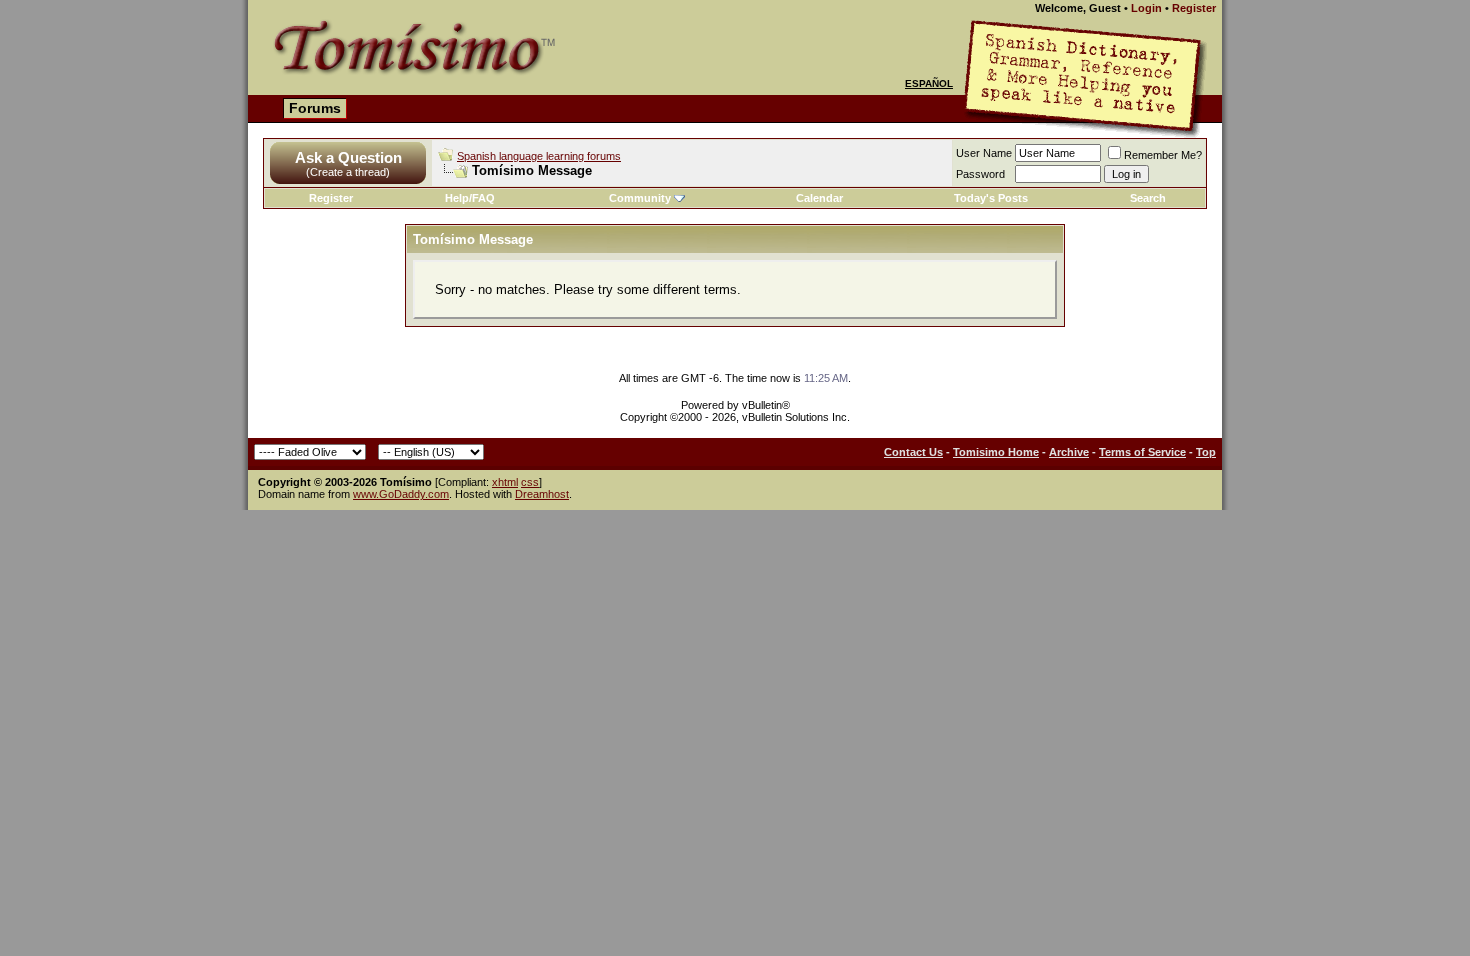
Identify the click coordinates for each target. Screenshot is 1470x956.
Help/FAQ (470, 198)
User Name (984, 153)
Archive (1069, 452)
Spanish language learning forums (539, 156)
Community (640, 198)
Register (1194, 8)
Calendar (819, 198)
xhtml (505, 482)
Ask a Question (348, 157)
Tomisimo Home (996, 452)
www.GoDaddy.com (401, 494)
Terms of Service (1142, 452)
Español (929, 83)
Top (1206, 452)
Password (980, 174)
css (530, 482)
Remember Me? (1163, 155)
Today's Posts (991, 198)
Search (1148, 198)
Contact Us (913, 452)
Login (1146, 8)
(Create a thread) (348, 172)
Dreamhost (542, 494)
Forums (315, 108)
